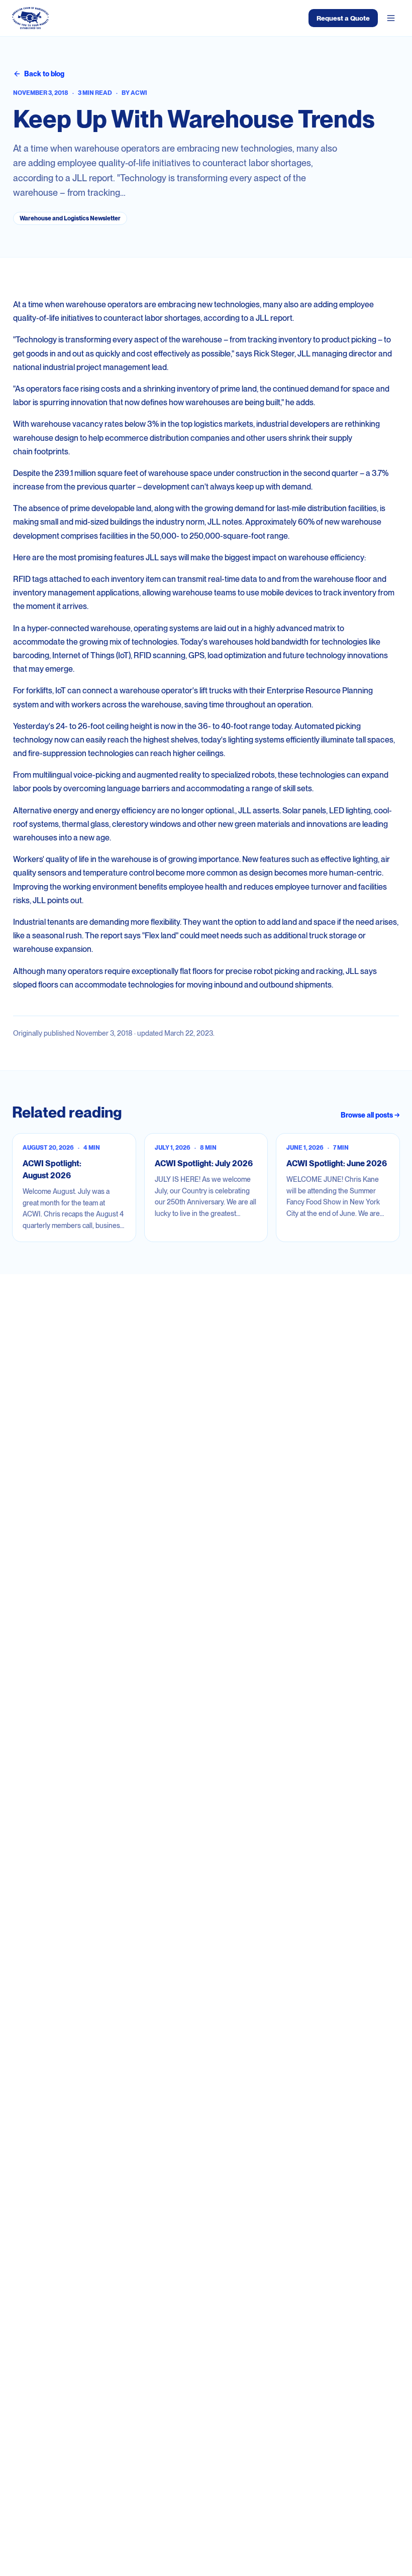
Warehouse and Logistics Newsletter (70, 218)
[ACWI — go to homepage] (30, 18)
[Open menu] (391, 18)
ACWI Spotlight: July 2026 (204, 1163)
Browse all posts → (370, 1115)
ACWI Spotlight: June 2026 (337, 1163)
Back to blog (44, 74)
